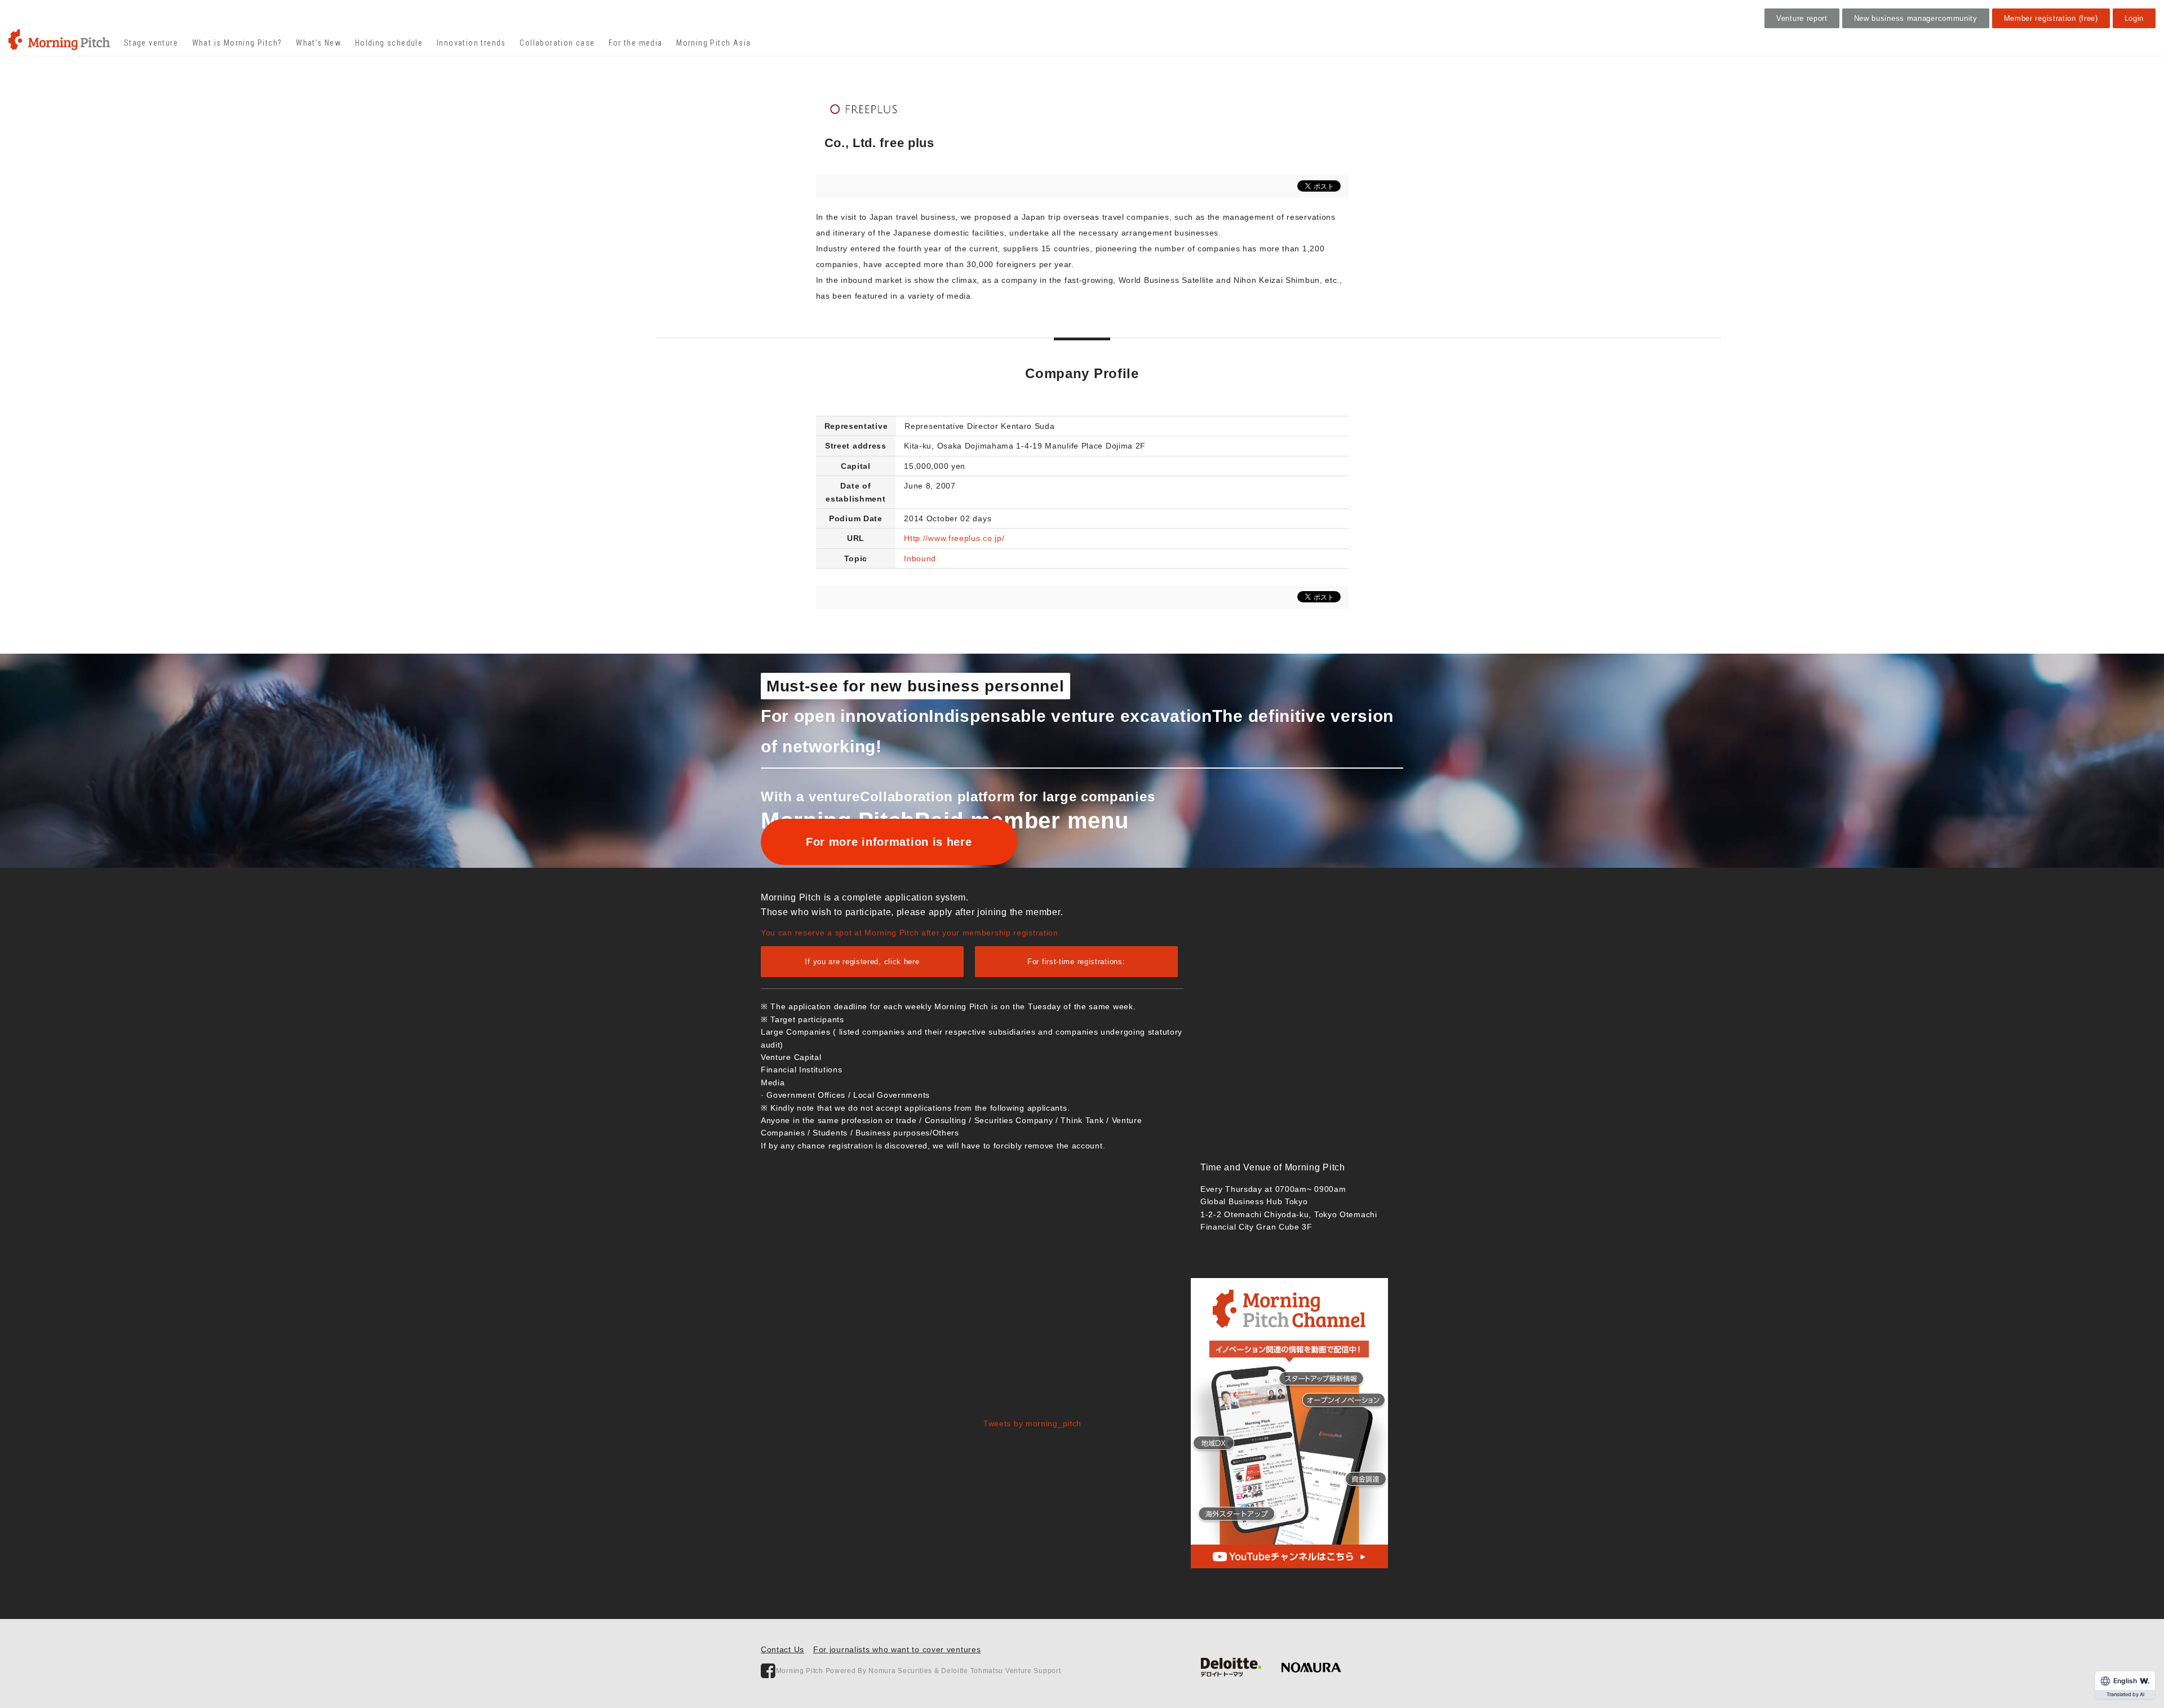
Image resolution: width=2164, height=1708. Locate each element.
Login (2134, 18)
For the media (635, 43)
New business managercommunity (1916, 18)
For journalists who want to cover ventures (897, 1649)
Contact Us (782, 1649)
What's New (318, 43)
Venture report (1802, 18)
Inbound (920, 558)
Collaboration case (557, 43)
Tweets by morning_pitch (1032, 1423)
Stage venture (151, 43)
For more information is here (889, 842)
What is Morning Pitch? (237, 43)
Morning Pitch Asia (713, 43)
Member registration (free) (2051, 18)
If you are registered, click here (862, 962)
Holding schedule (389, 43)
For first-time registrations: (1076, 962)
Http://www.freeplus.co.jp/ (954, 538)
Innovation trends (471, 43)
